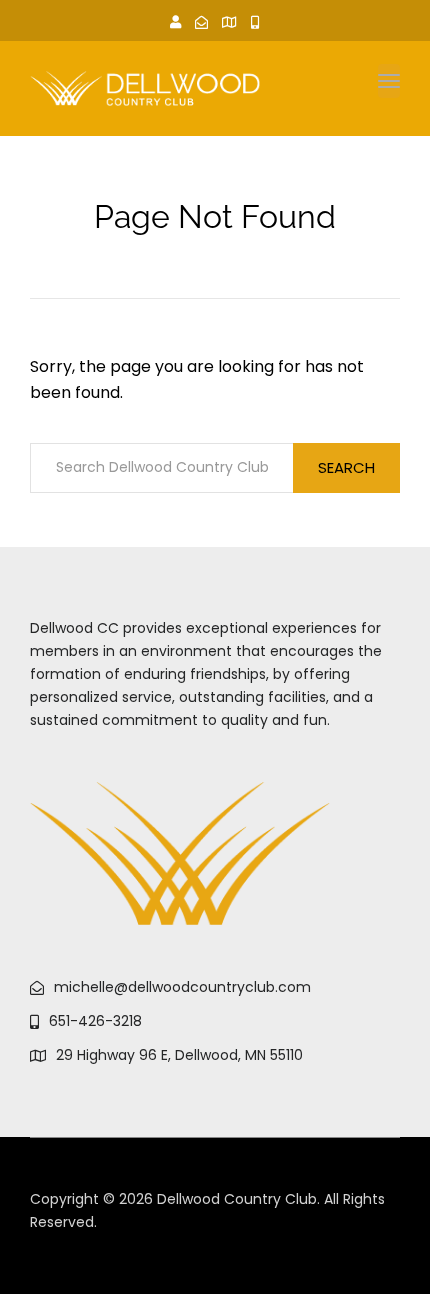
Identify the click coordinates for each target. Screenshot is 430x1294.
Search (346, 467)
